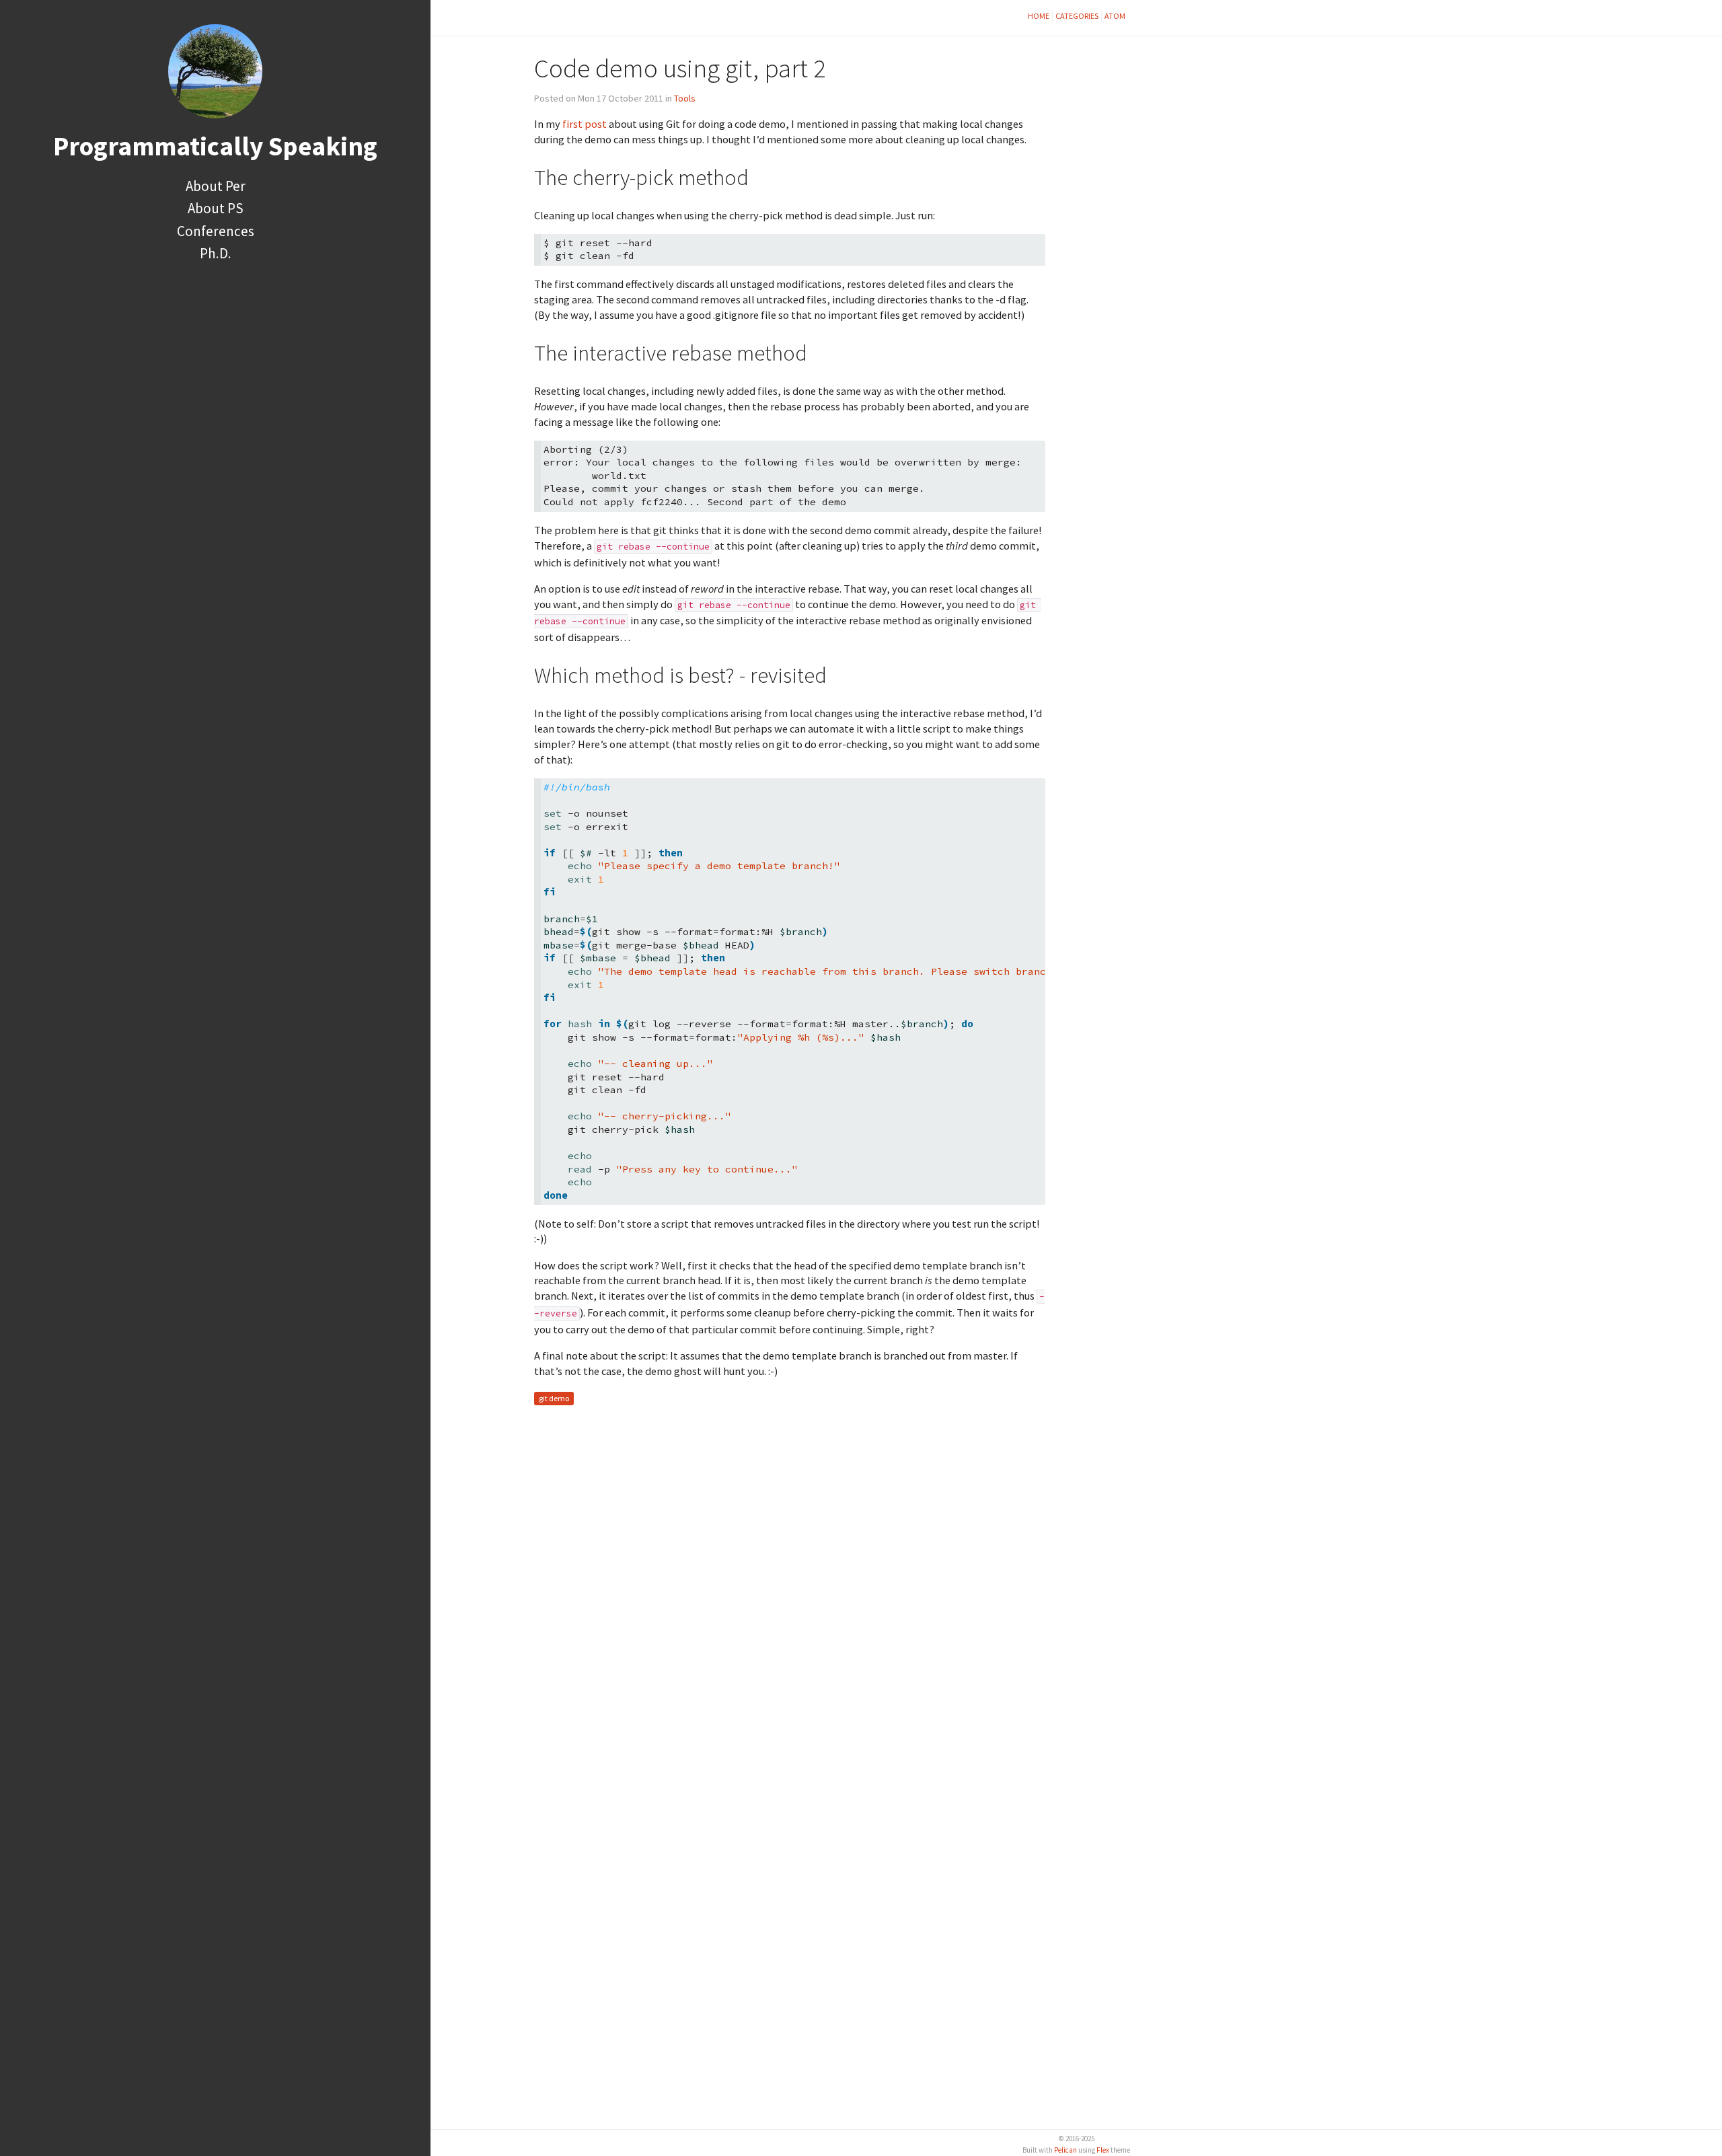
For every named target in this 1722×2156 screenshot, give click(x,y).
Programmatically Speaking (215, 146)
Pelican (1065, 2150)
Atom (1115, 16)
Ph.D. (216, 253)
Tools (685, 98)
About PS (216, 208)
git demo (554, 1398)
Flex (1103, 2150)
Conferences (216, 231)
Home (1039, 16)
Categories (1077, 16)
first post (585, 124)
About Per (216, 186)
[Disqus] (790, 1584)
